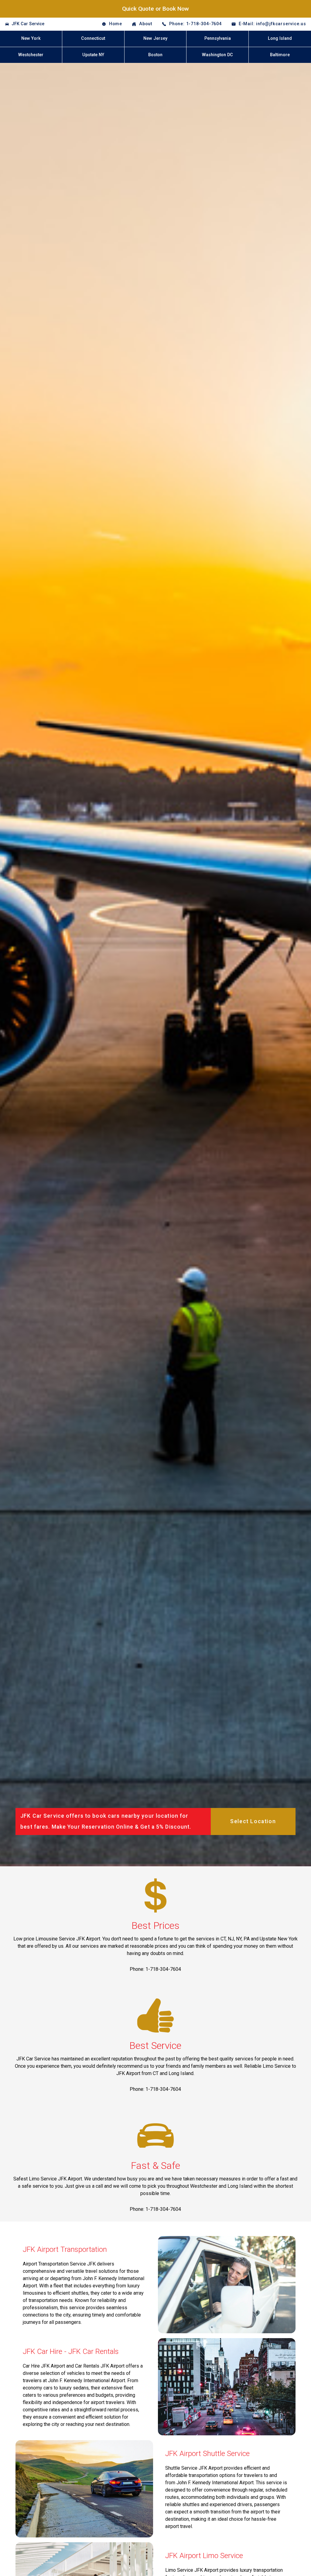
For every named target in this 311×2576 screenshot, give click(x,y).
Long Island (280, 38)
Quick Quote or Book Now (155, 9)
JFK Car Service (28, 24)
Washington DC (217, 55)
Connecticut (93, 38)
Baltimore (280, 55)
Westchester (31, 55)
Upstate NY (93, 55)
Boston (155, 55)
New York (31, 38)
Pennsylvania (218, 38)
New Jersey (155, 38)
